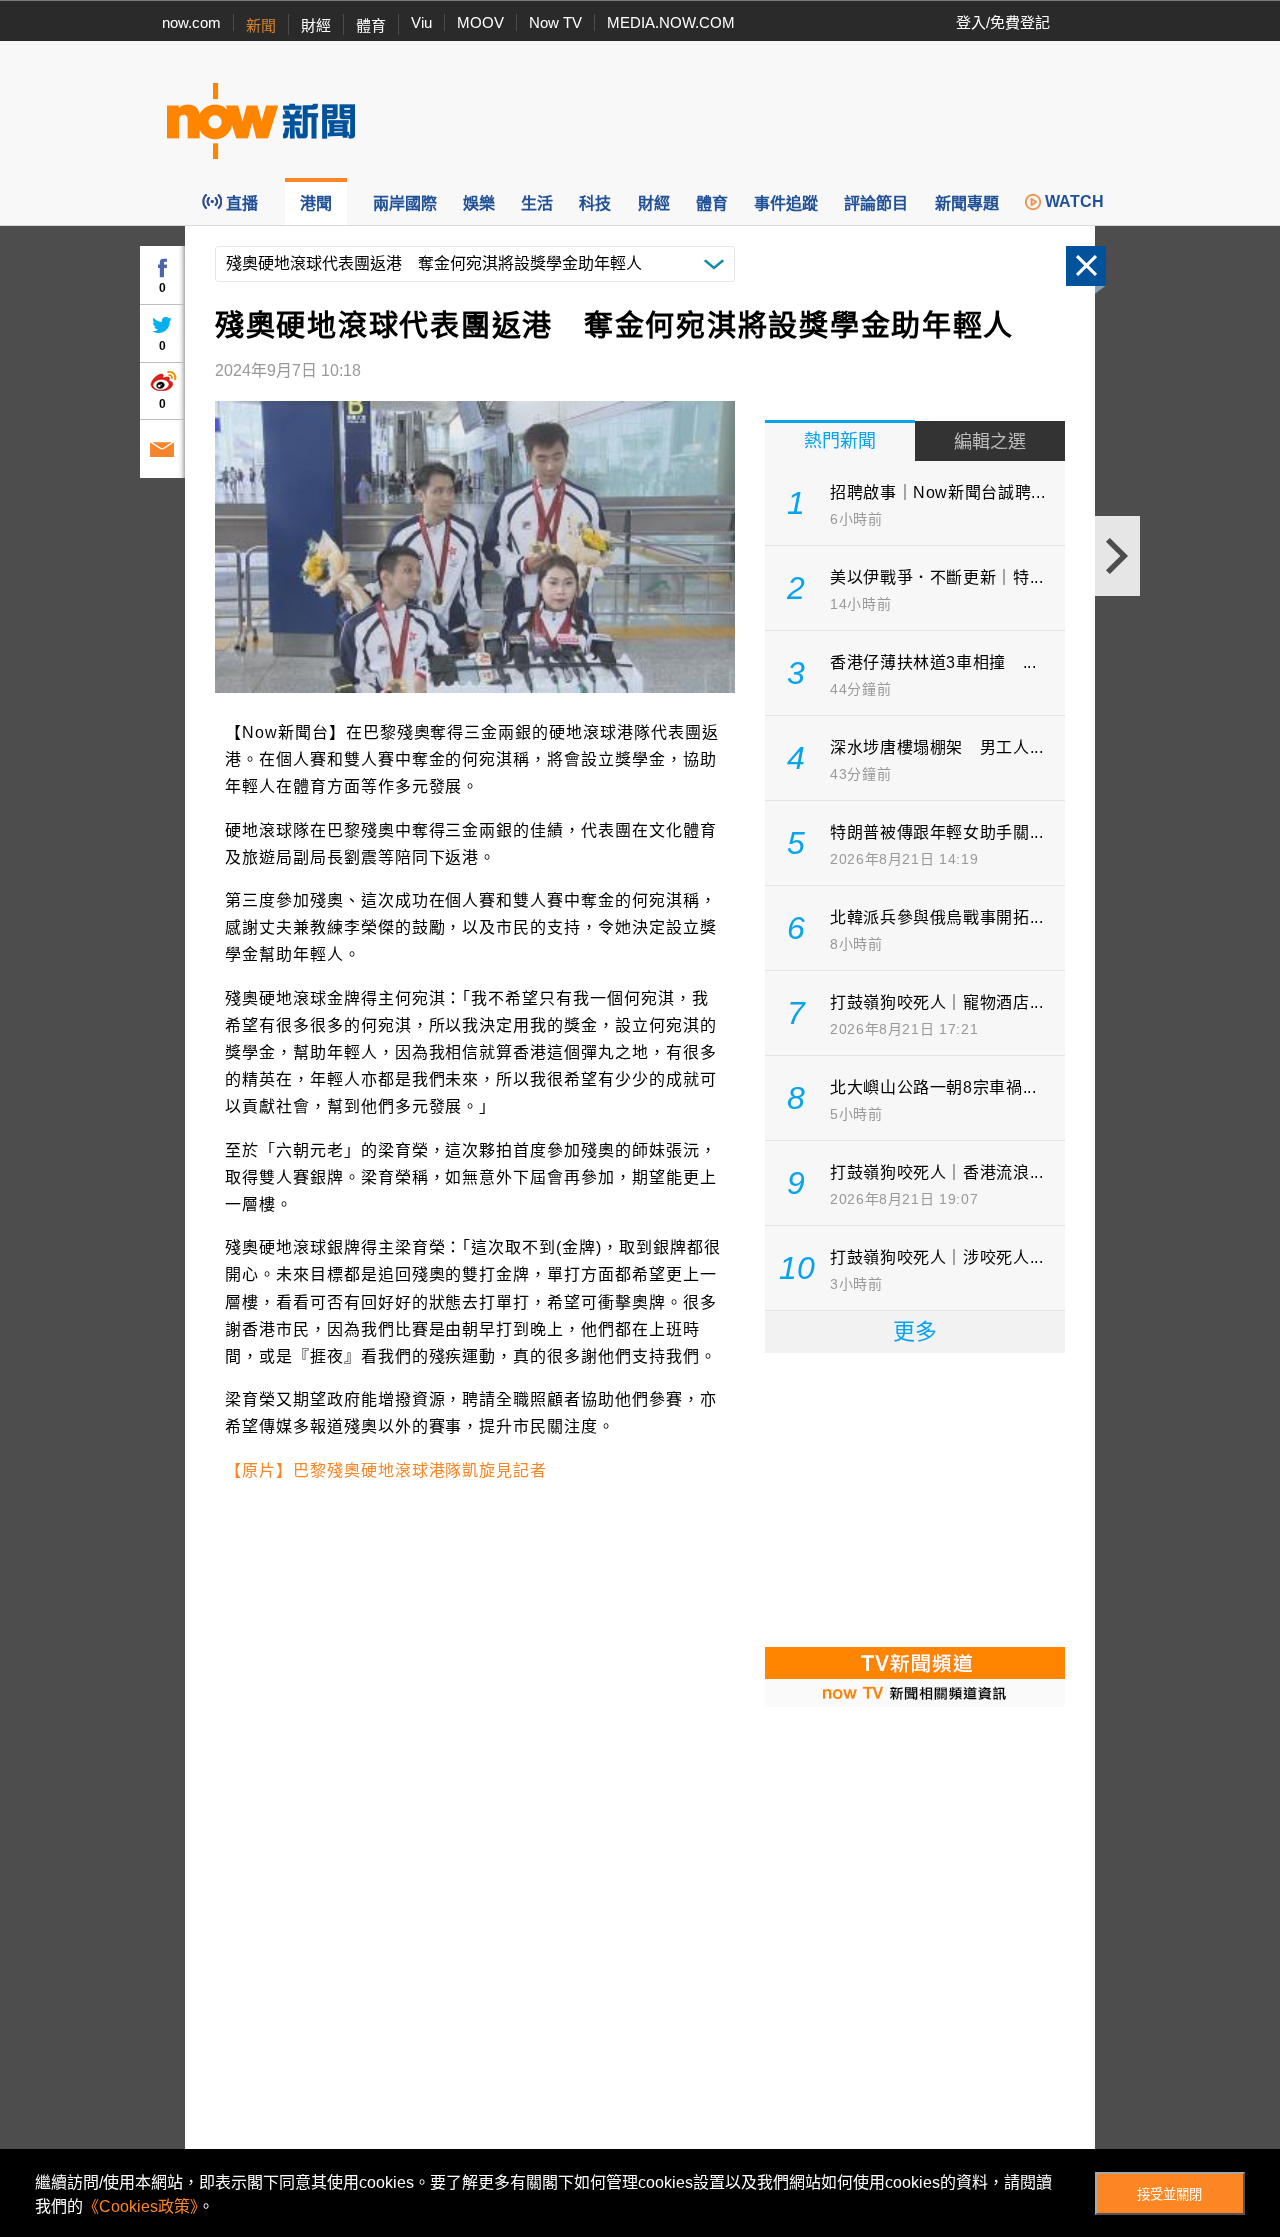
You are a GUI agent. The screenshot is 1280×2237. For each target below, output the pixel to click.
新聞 (261, 25)
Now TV (555, 22)
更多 (915, 1331)
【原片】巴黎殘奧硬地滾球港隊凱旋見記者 (386, 1470)
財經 (316, 25)
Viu (421, 22)
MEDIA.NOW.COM (671, 22)
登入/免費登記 (1003, 22)
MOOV (480, 22)
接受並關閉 (1169, 2194)
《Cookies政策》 (140, 2206)
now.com (191, 22)
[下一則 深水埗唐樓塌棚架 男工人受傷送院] (1117, 556)
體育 (371, 25)
